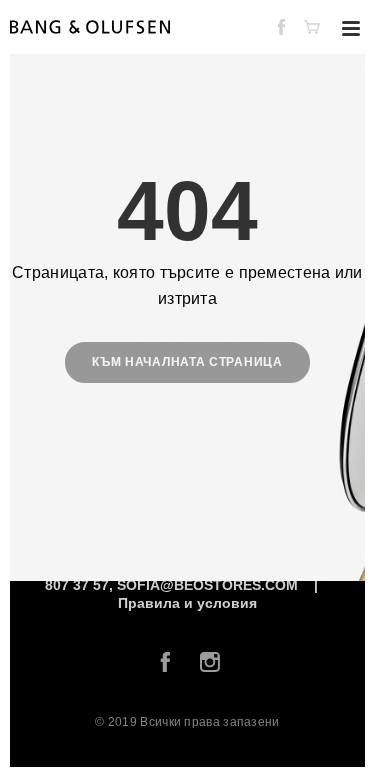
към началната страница (187, 362)
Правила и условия (187, 603)
